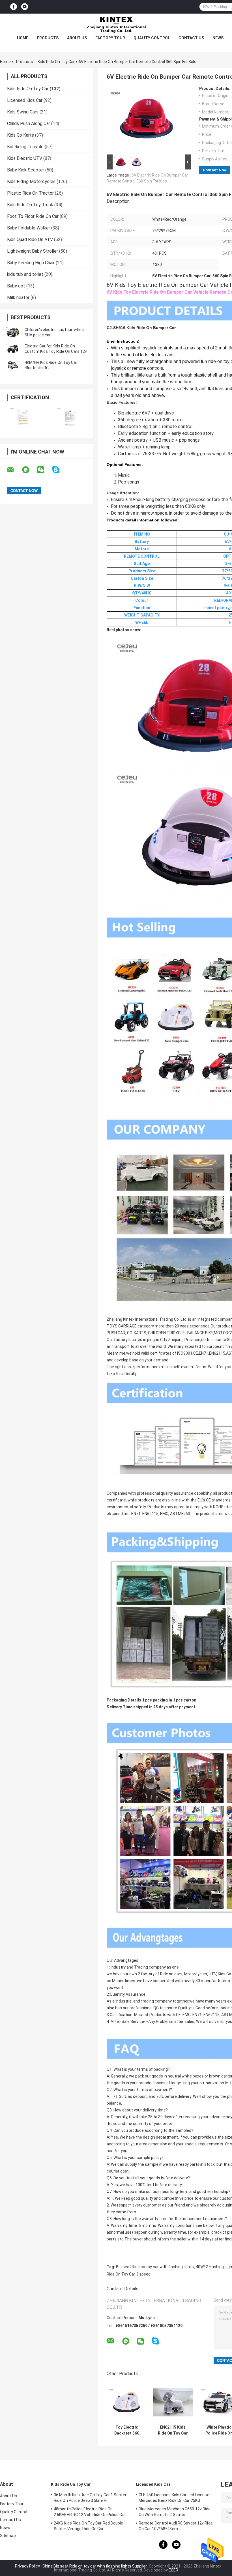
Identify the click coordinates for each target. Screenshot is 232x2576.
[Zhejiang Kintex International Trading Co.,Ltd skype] (59, 470)
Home (23, 38)
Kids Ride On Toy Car (56, 62)
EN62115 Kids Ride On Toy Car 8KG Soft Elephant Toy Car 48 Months (173, 2430)
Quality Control (152, 38)
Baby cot (16, 286)
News (218, 38)
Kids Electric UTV (25, 158)
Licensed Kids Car (25, 100)
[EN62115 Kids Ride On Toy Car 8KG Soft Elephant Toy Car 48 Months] (173, 2402)
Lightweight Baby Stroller (33, 251)
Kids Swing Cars (23, 112)
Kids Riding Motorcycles (31, 181)
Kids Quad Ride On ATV (30, 239)
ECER (173, 2570)
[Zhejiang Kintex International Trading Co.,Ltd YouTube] (25, 7)
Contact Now (215, 170)
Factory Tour (110, 38)
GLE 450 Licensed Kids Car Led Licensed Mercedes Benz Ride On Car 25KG (175, 2498)
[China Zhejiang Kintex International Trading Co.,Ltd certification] (23, 417)
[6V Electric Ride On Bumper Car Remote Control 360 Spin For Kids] (146, 120)
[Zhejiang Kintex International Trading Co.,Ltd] (116, 25)
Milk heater (18, 297)
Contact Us (191, 38)
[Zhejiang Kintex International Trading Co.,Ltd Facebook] (14, 7)
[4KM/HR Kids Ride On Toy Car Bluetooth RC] (13, 365)
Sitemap (8, 2536)
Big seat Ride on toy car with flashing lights (155, 2267)
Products (48, 38)
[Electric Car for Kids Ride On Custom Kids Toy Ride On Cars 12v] (13, 349)
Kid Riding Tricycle (25, 147)
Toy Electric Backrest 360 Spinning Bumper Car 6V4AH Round (127, 2430)
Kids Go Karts (21, 135)
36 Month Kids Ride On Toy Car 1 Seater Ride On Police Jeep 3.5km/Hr (90, 2498)
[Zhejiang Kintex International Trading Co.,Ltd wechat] (44, 470)
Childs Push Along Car (29, 123)
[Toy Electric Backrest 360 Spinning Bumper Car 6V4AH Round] (127, 2402)
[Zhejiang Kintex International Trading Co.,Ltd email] (14, 470)
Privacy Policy (27, 2566)
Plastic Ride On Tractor (30, 193)
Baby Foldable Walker (29, 228)
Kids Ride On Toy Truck (30, 205)
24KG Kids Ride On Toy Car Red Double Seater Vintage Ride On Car (89, 2526)
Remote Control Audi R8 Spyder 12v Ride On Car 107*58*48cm (176, 2526)
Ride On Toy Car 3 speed (129, 2274)
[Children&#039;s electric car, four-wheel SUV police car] (13, 332)
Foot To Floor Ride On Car (33, 216)
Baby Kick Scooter (26, 170)
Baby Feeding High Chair (31, 263)
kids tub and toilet (25, 274)
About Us (77, 38)
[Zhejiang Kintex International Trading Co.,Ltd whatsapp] (29, 470)
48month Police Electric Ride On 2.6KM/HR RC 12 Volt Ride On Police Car (90, 2512)
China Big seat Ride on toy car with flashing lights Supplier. (95, 2566)
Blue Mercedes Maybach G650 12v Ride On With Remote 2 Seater (175, 2512)
